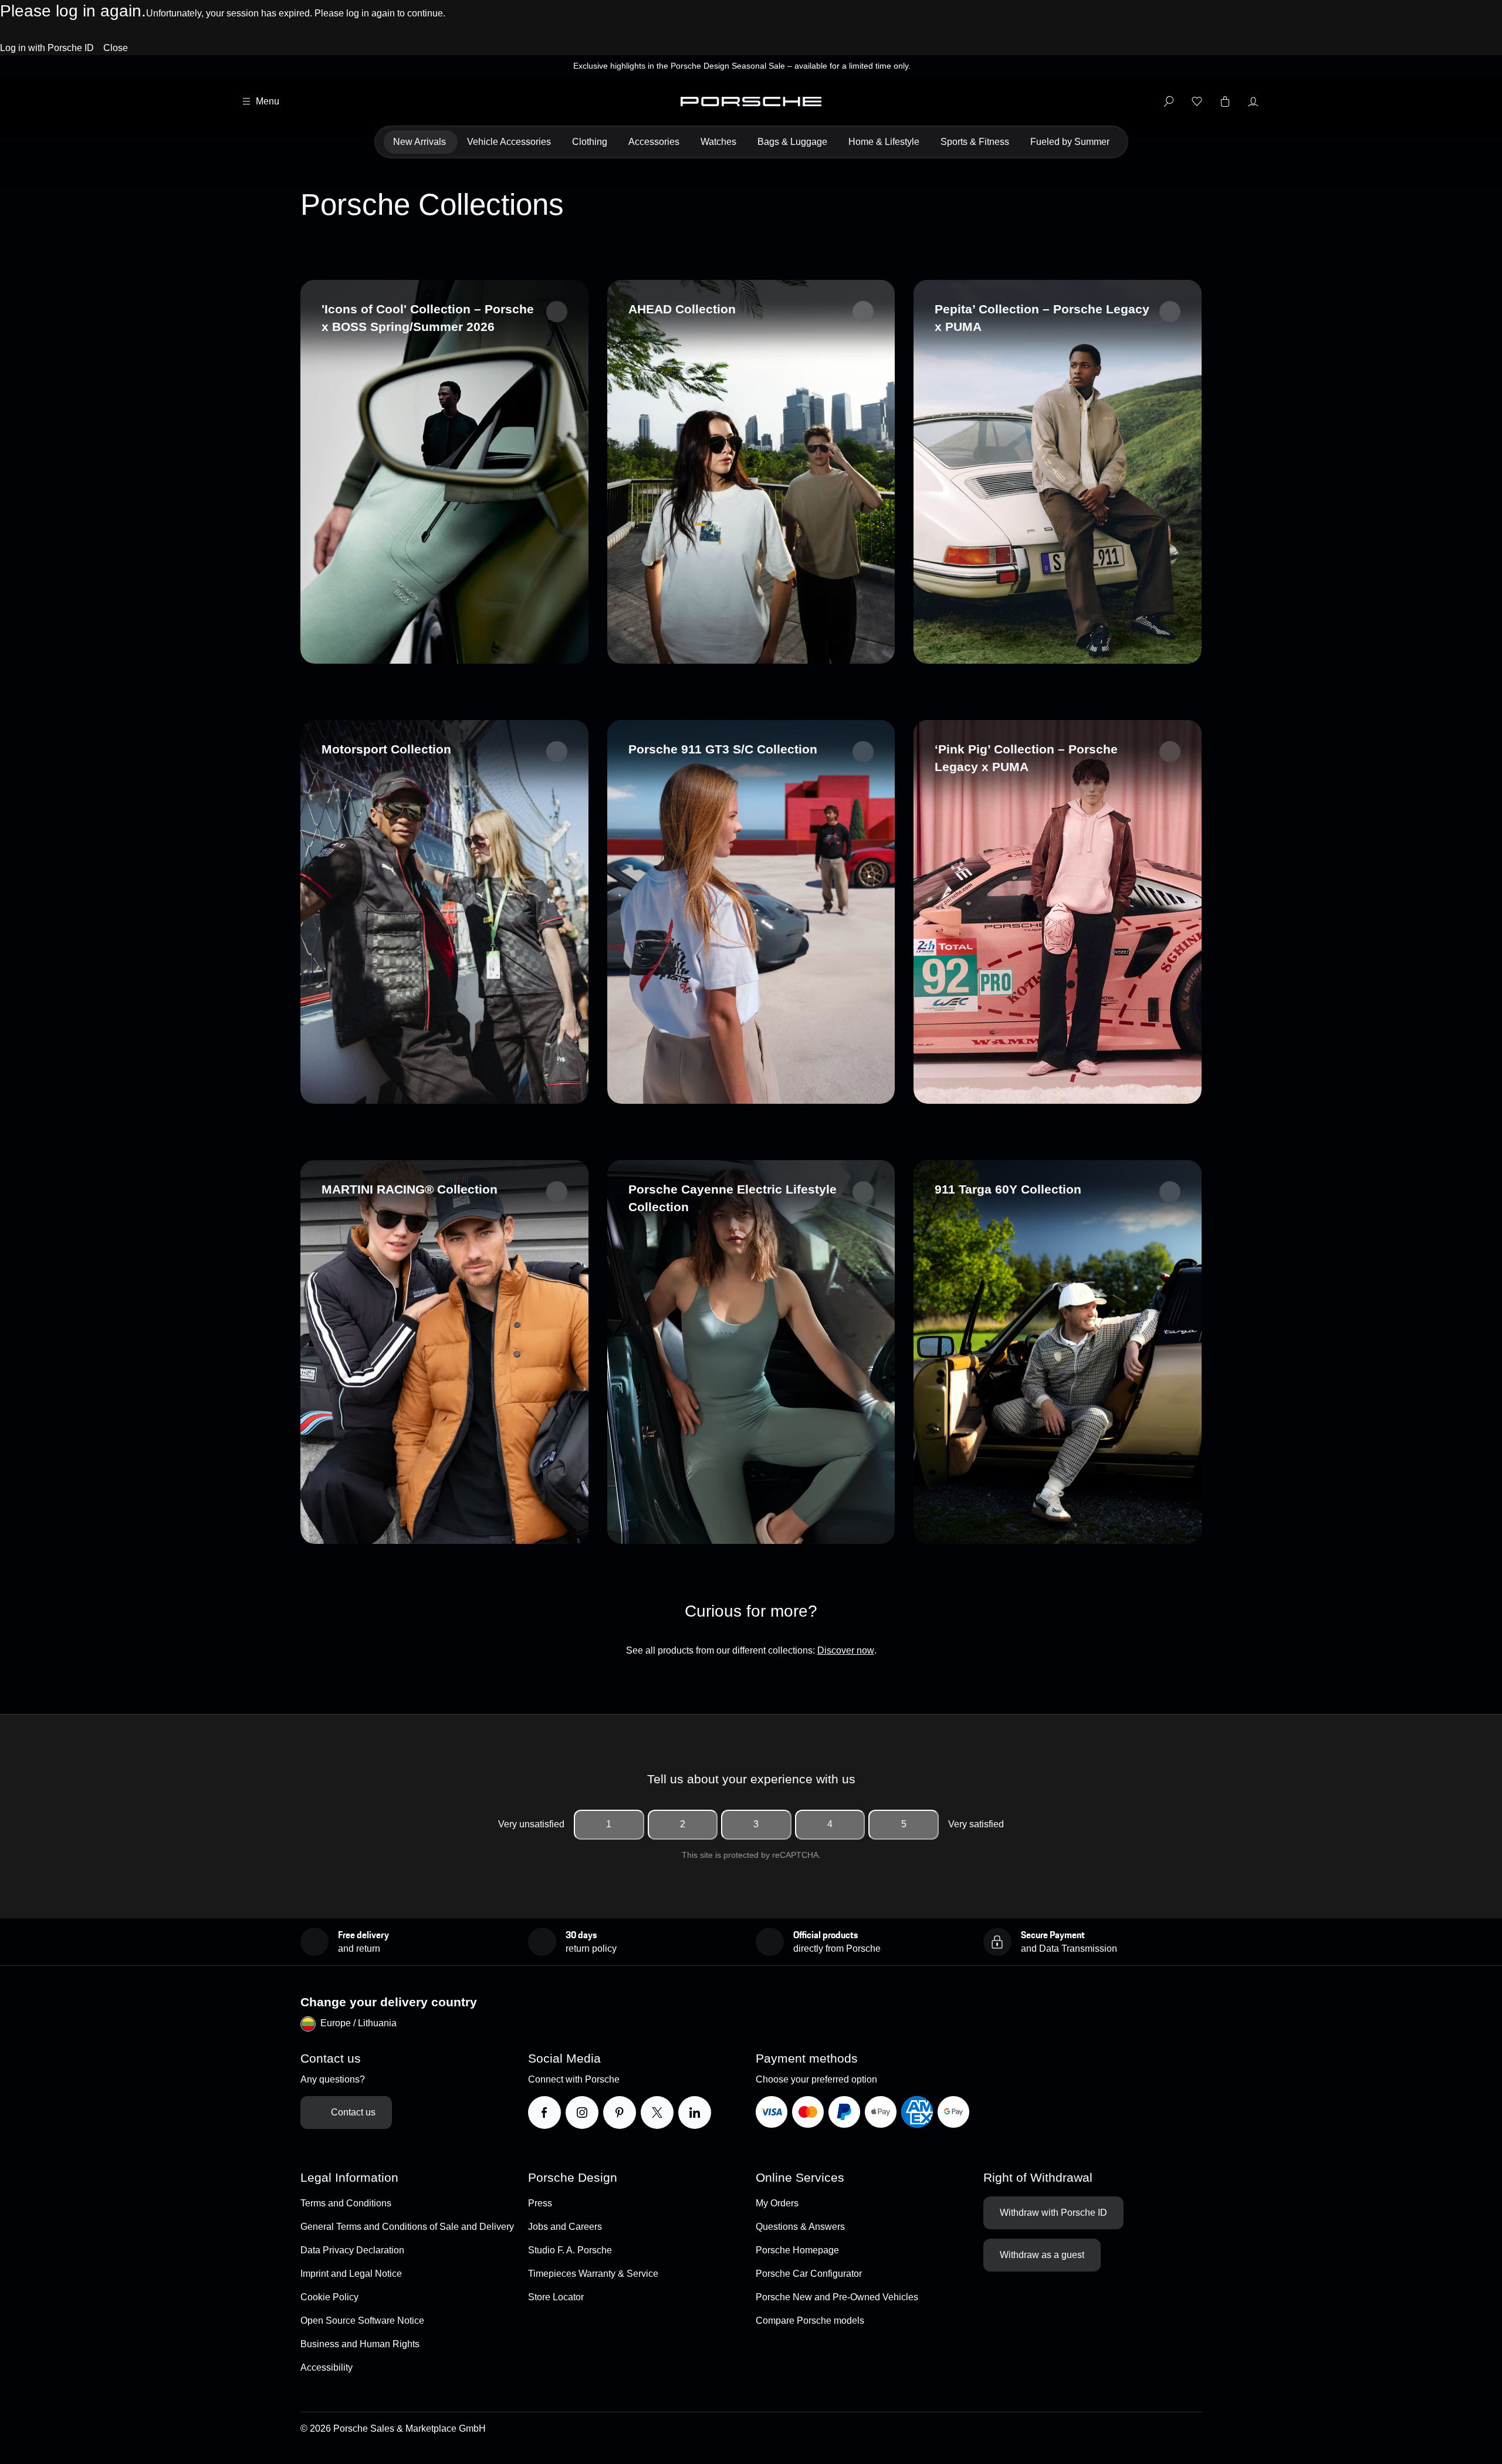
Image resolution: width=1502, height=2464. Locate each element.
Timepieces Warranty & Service (593, 2274)
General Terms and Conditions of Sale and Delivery (407, 2227)
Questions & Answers (800, 2227)
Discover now (846, 1650)
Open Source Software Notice (362, 2321)
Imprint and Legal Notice (351, 2274)
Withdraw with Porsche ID (1053, 2213)
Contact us (353, 2112)
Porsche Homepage (797, 2250)
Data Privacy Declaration (352, 2250)
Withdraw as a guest (1042, 2255)
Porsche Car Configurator (809, 2274)
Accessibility (327, 2367)
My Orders (777, 2203)
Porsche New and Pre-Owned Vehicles (837, 2297)
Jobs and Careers (565, 2227)
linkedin (711, 2112)
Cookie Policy (329, 2297)
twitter (669, 2112)
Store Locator (556, 2297)
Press (540, 2203)
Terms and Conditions (346, 2203)
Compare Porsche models (810, 2321)
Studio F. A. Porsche (570, 2250)
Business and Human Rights (360, 2344)
